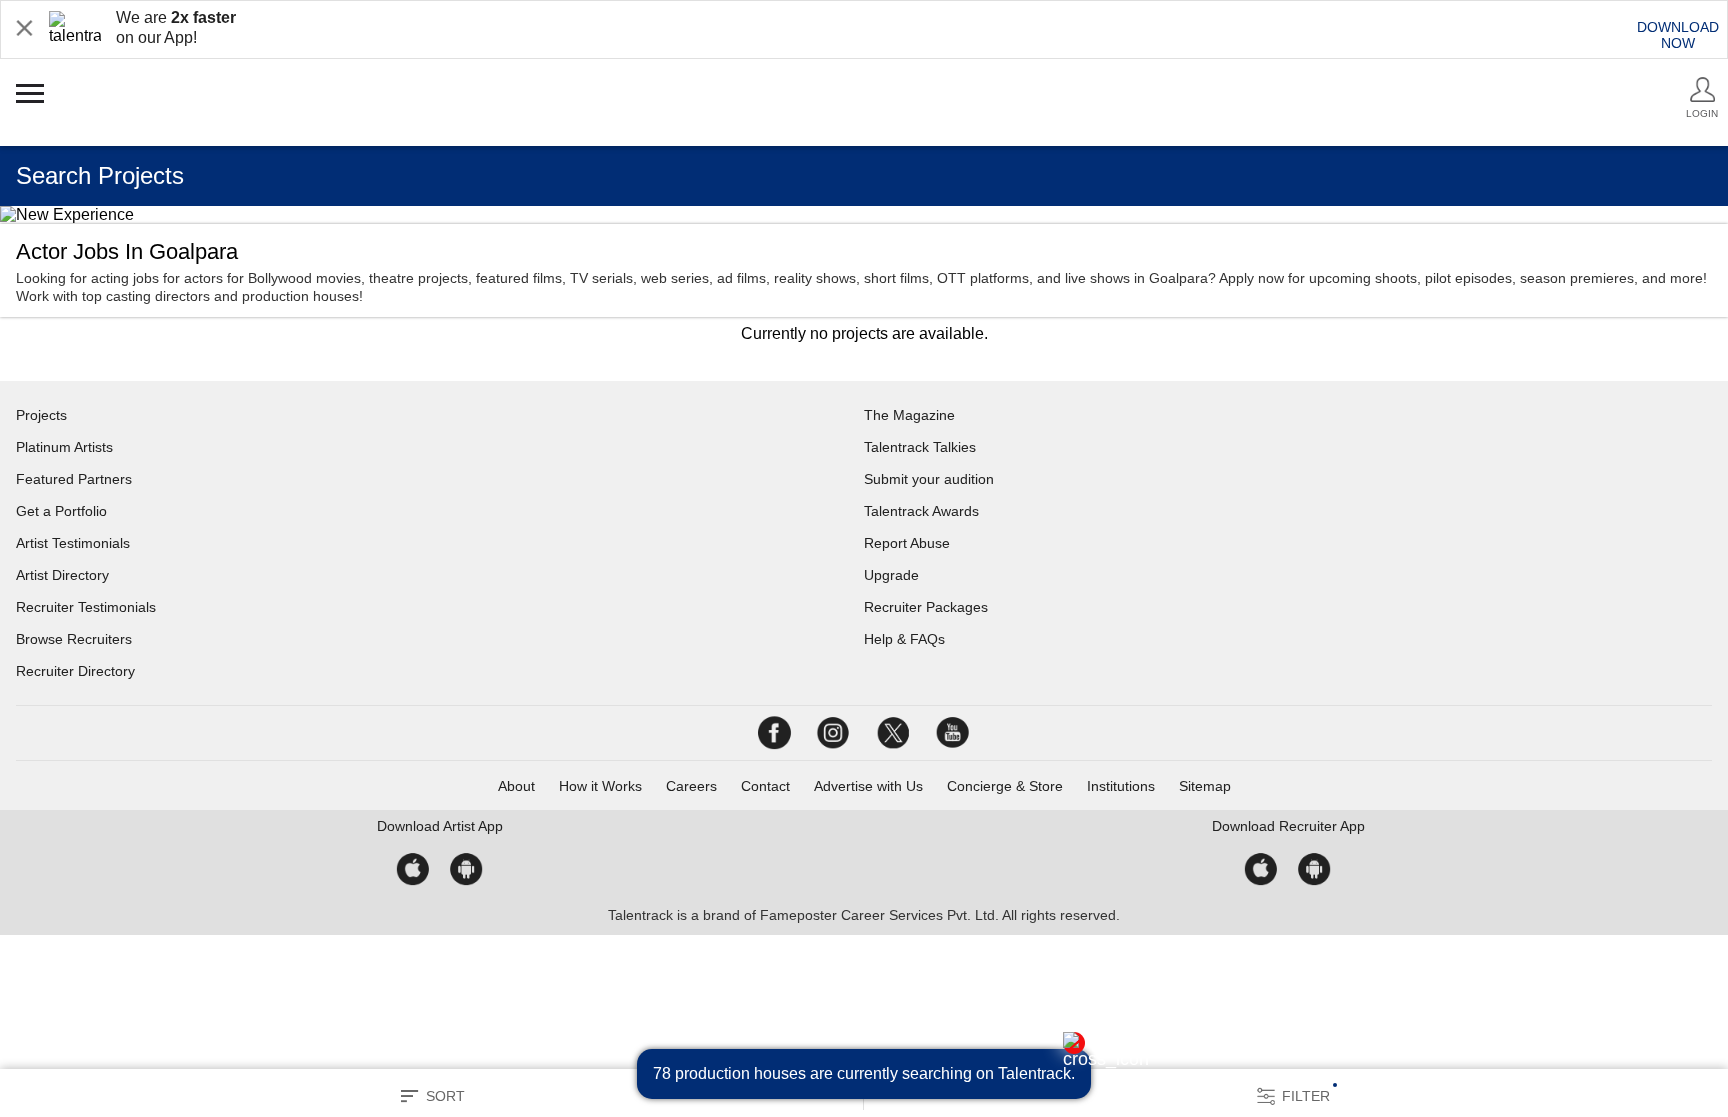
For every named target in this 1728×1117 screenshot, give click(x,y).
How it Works (600, 786)
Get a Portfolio (61, 511)
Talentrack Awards (921, 511)
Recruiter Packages (926, 607)
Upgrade (891, 575)
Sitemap (1205, 786)
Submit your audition (929, 479)
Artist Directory (62, 575)
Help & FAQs (904, 639)
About (516, 786)
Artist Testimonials (73, 543)
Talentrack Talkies (920, 447)
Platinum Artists (64, 447)
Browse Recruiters (74, 639)
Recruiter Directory (75, 671)
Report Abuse (907, 543)
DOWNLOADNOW (1678, 35)
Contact (765, 786)
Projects (41, 415)
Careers (691, 786)
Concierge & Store (1005, 786)
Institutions (1121, 786)
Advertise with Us (868, 786)
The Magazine (909, 415)
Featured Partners (74, 479)
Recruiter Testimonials (86, 607)
